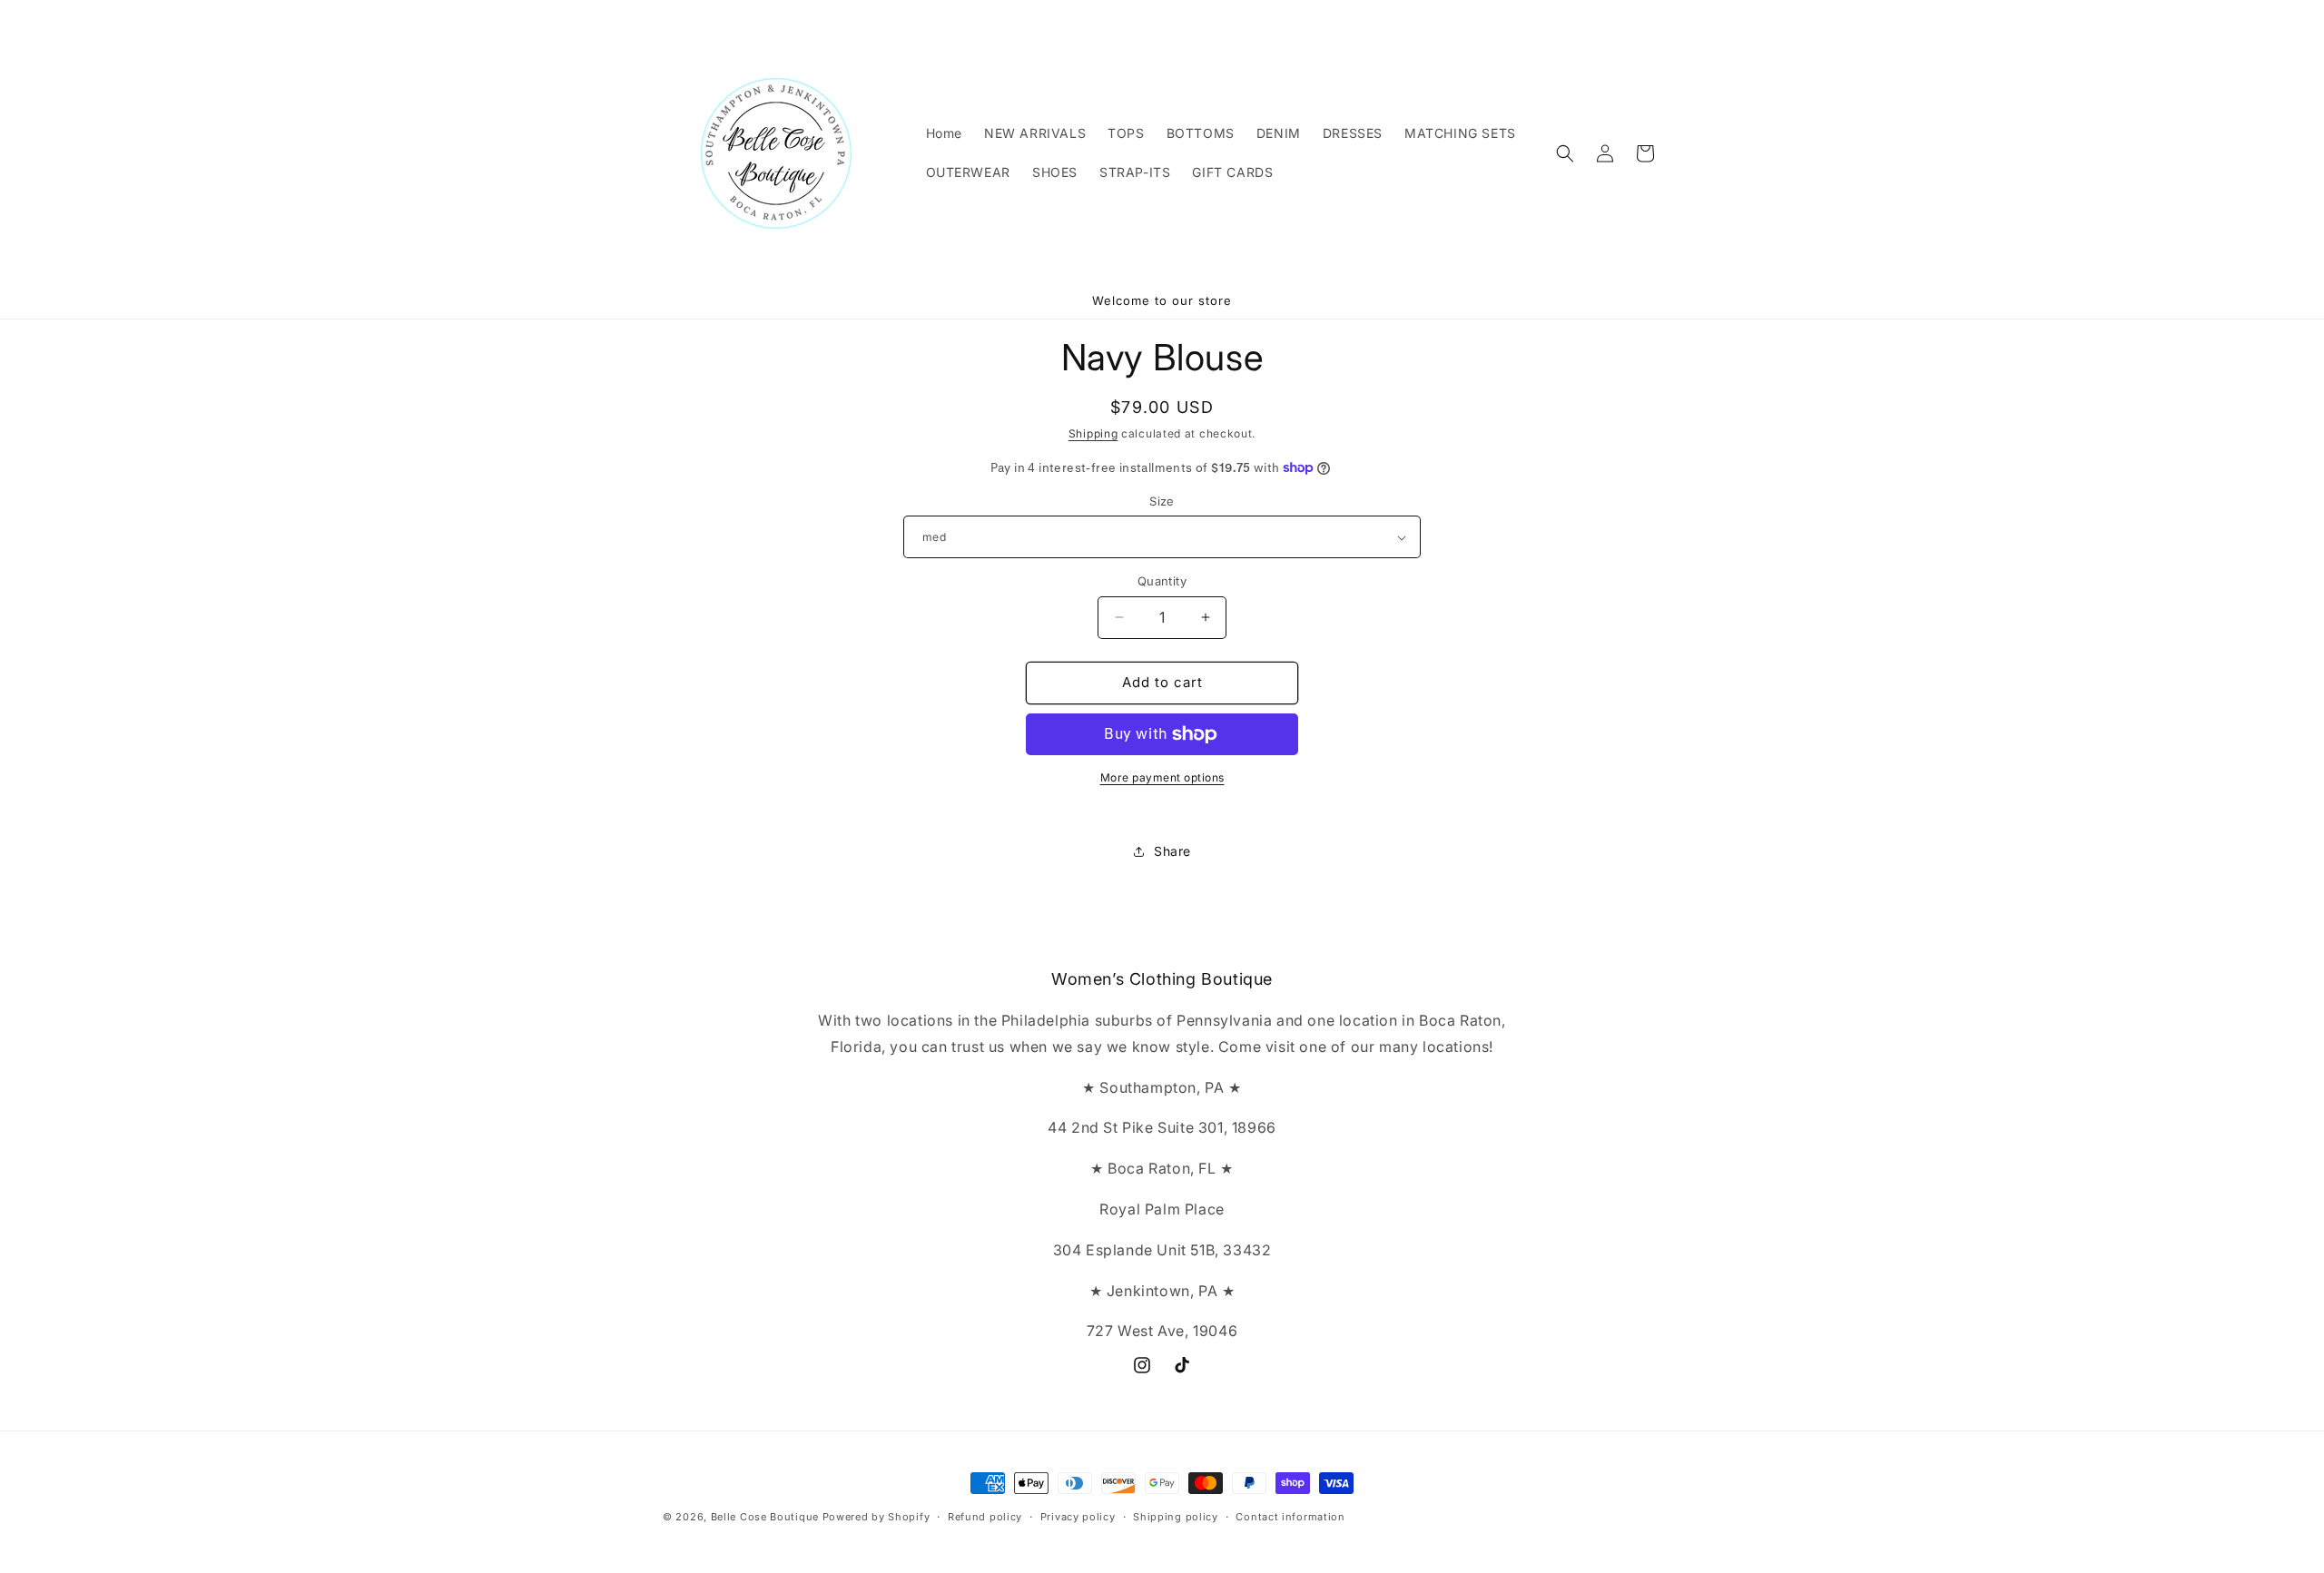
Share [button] (1172, 851)
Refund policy (985, 1516)
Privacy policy (1078, 1516)
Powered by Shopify (876, 1517)
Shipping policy (1176, 1516)
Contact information (1290, 1516)
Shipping (1093, 433)
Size (1162, 501)
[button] (1565, 153)
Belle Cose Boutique (765, 1517)
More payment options (1162, 777)
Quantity (1162, 581)
